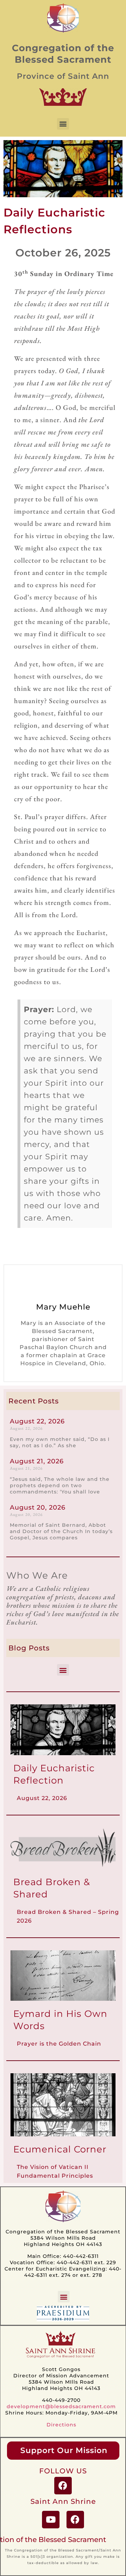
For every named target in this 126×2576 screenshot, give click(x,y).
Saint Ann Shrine (63, 2501)
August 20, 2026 (38, 1507)
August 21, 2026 (37, 1461)
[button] (63, 124)
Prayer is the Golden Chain (59, 2044)
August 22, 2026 (37, 1421)
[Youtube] (51, 2520)
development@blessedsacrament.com (61, 2406)
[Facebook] (63, 2486)
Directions (61, 2425)
